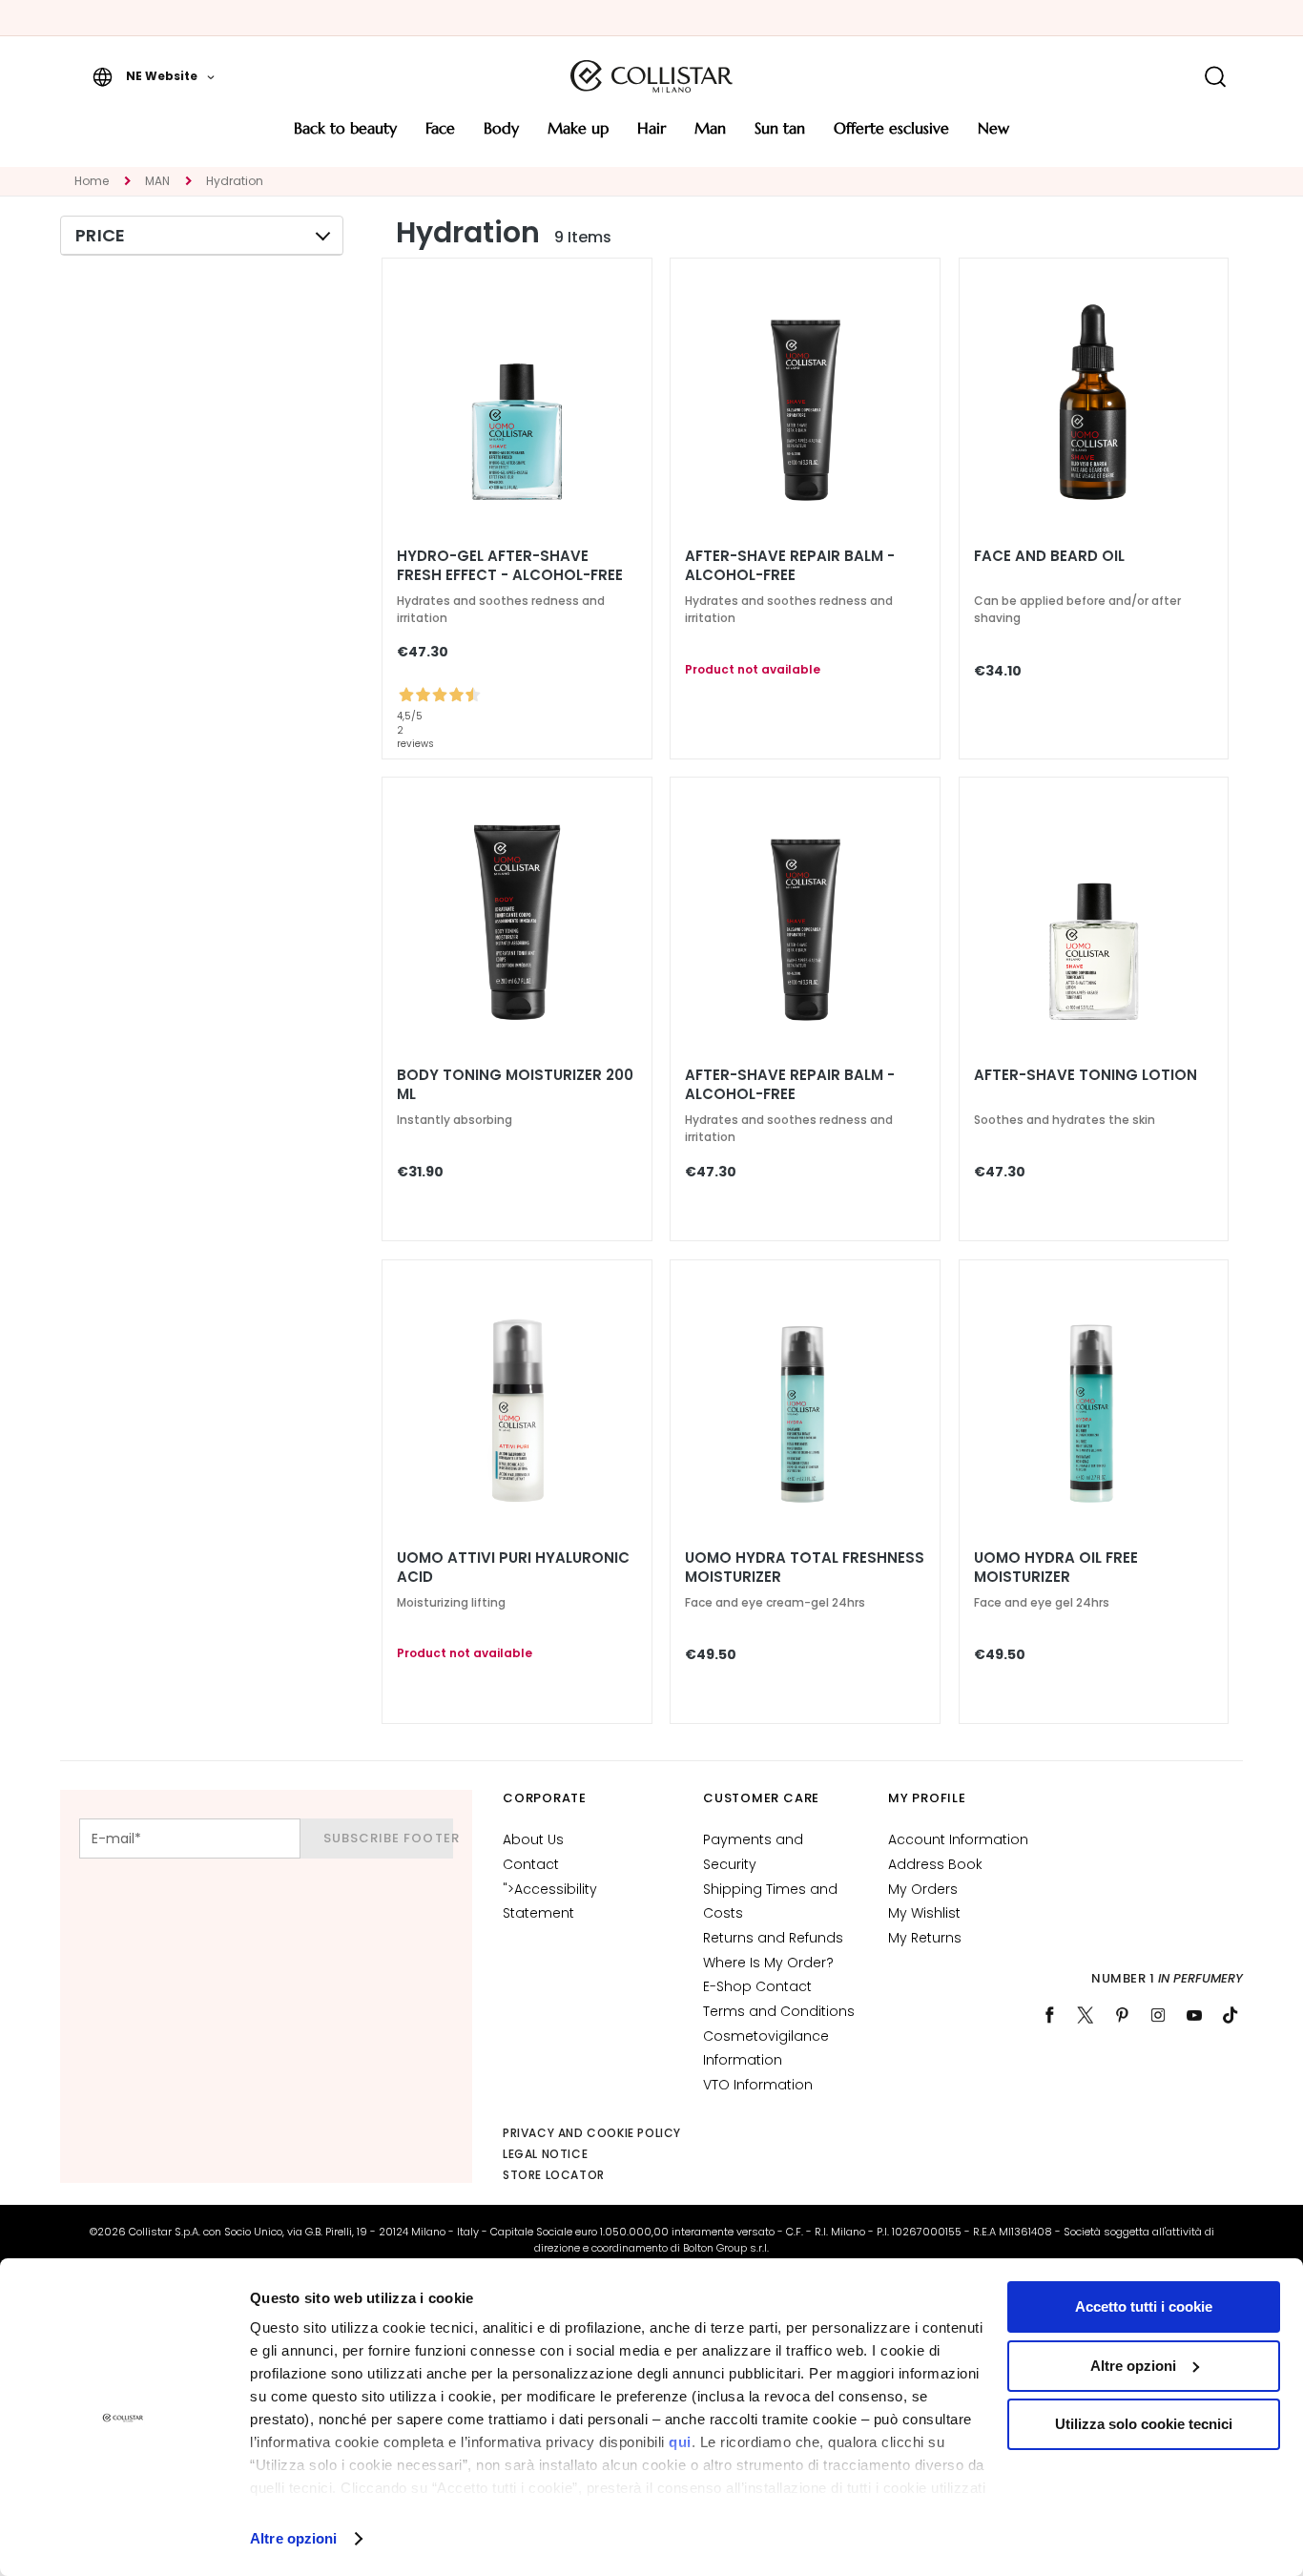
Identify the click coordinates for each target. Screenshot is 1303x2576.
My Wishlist (924, 1913)
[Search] (1215, 77)
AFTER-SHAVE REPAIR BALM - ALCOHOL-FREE (790, 566)
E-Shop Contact (757, 1986)
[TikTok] (1231, 2015)
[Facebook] (1049, 2015)
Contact (531, 1864)
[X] (1086, 2015)
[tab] (202, 236)
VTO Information (758, 2085)
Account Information (958, 1839)
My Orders (923, 1889)
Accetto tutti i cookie (1144, 2306)
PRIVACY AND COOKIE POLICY (592, 2133)
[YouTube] (1194, 2015)
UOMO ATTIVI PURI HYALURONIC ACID (513, 1568)
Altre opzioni (293, 2538)
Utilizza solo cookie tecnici (1144, 2424)
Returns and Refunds (773, 1938)
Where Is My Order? (768, 1963)
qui (680, 2442)
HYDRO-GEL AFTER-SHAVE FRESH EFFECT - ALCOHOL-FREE (510, 566)
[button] (154, 76)
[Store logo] (651, 76)
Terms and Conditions (779, 2011)
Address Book (935, 1864)
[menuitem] (345, 135)
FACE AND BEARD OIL (1049, 556)
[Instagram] (1158, 2015)
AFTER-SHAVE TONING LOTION (1086, 1075)
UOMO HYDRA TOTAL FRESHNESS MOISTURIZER (805, 1568)
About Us (533, 1839)
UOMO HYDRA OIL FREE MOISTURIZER (1056, 1568)
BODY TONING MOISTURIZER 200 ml (515, 1085)
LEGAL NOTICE (545, 2154)
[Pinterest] (1122, 2015)
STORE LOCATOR (554, 2175)
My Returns (925, 1938)
